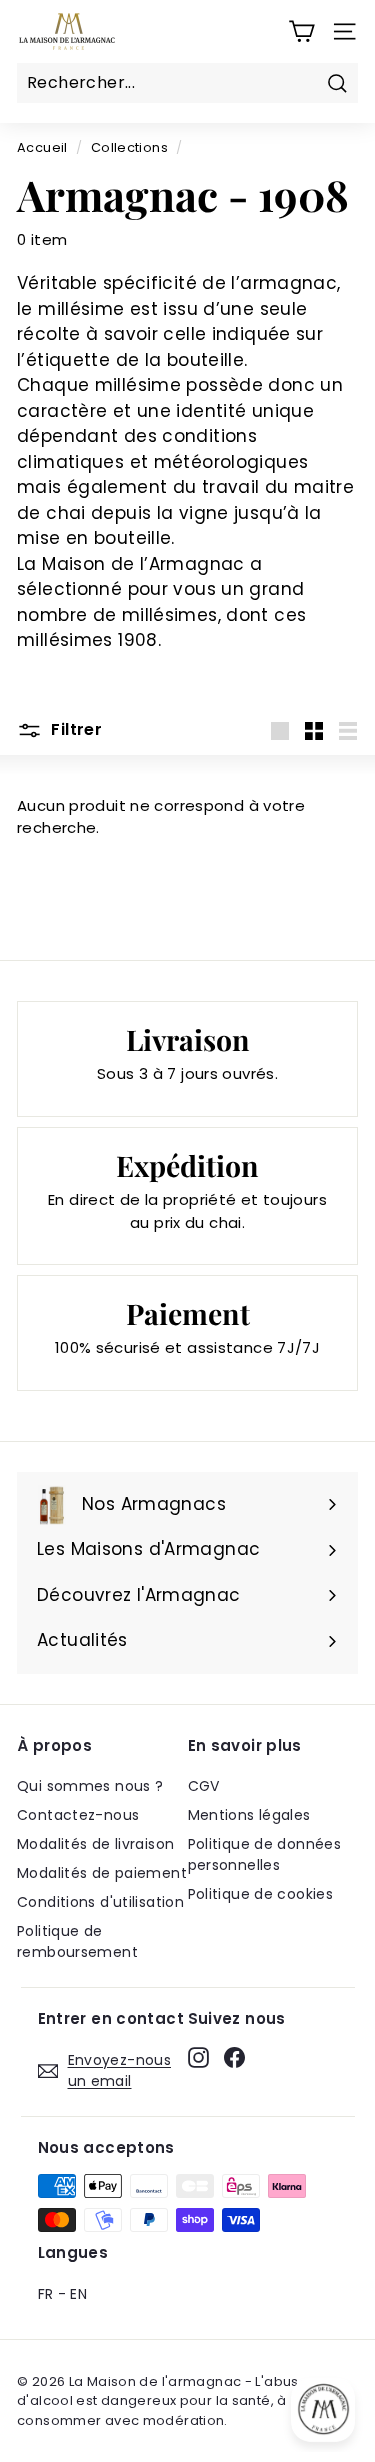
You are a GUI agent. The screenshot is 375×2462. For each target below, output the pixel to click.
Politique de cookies (261, 1894)
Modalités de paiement (102, 1873)
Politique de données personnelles (265, 1854)
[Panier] (301, 31)
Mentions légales (249, 1815)
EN (78, 2294)
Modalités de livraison (95, 1844)
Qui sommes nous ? (90, 1786)
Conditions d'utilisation (100, 1902)
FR (46, 2294)
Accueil (42, 147)
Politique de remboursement (77, 1941)
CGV (204, 1786)
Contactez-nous (78, 1815)
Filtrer (74, 729)
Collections (129, 147)
